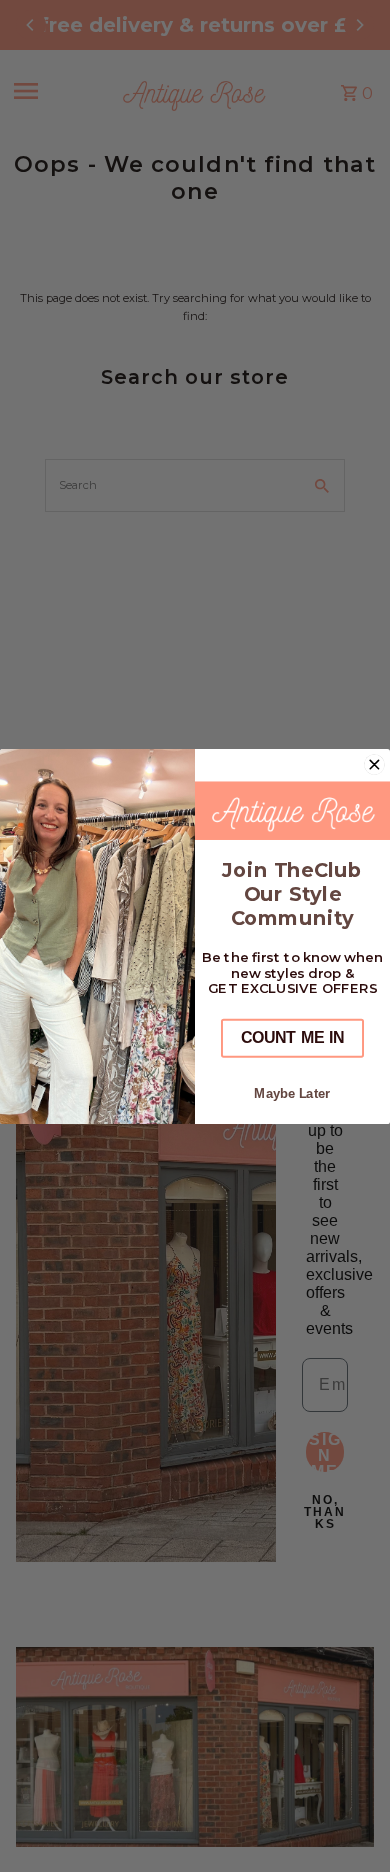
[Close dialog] (374, 764)
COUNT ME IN (292, 1038)
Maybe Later (292, 1093)
